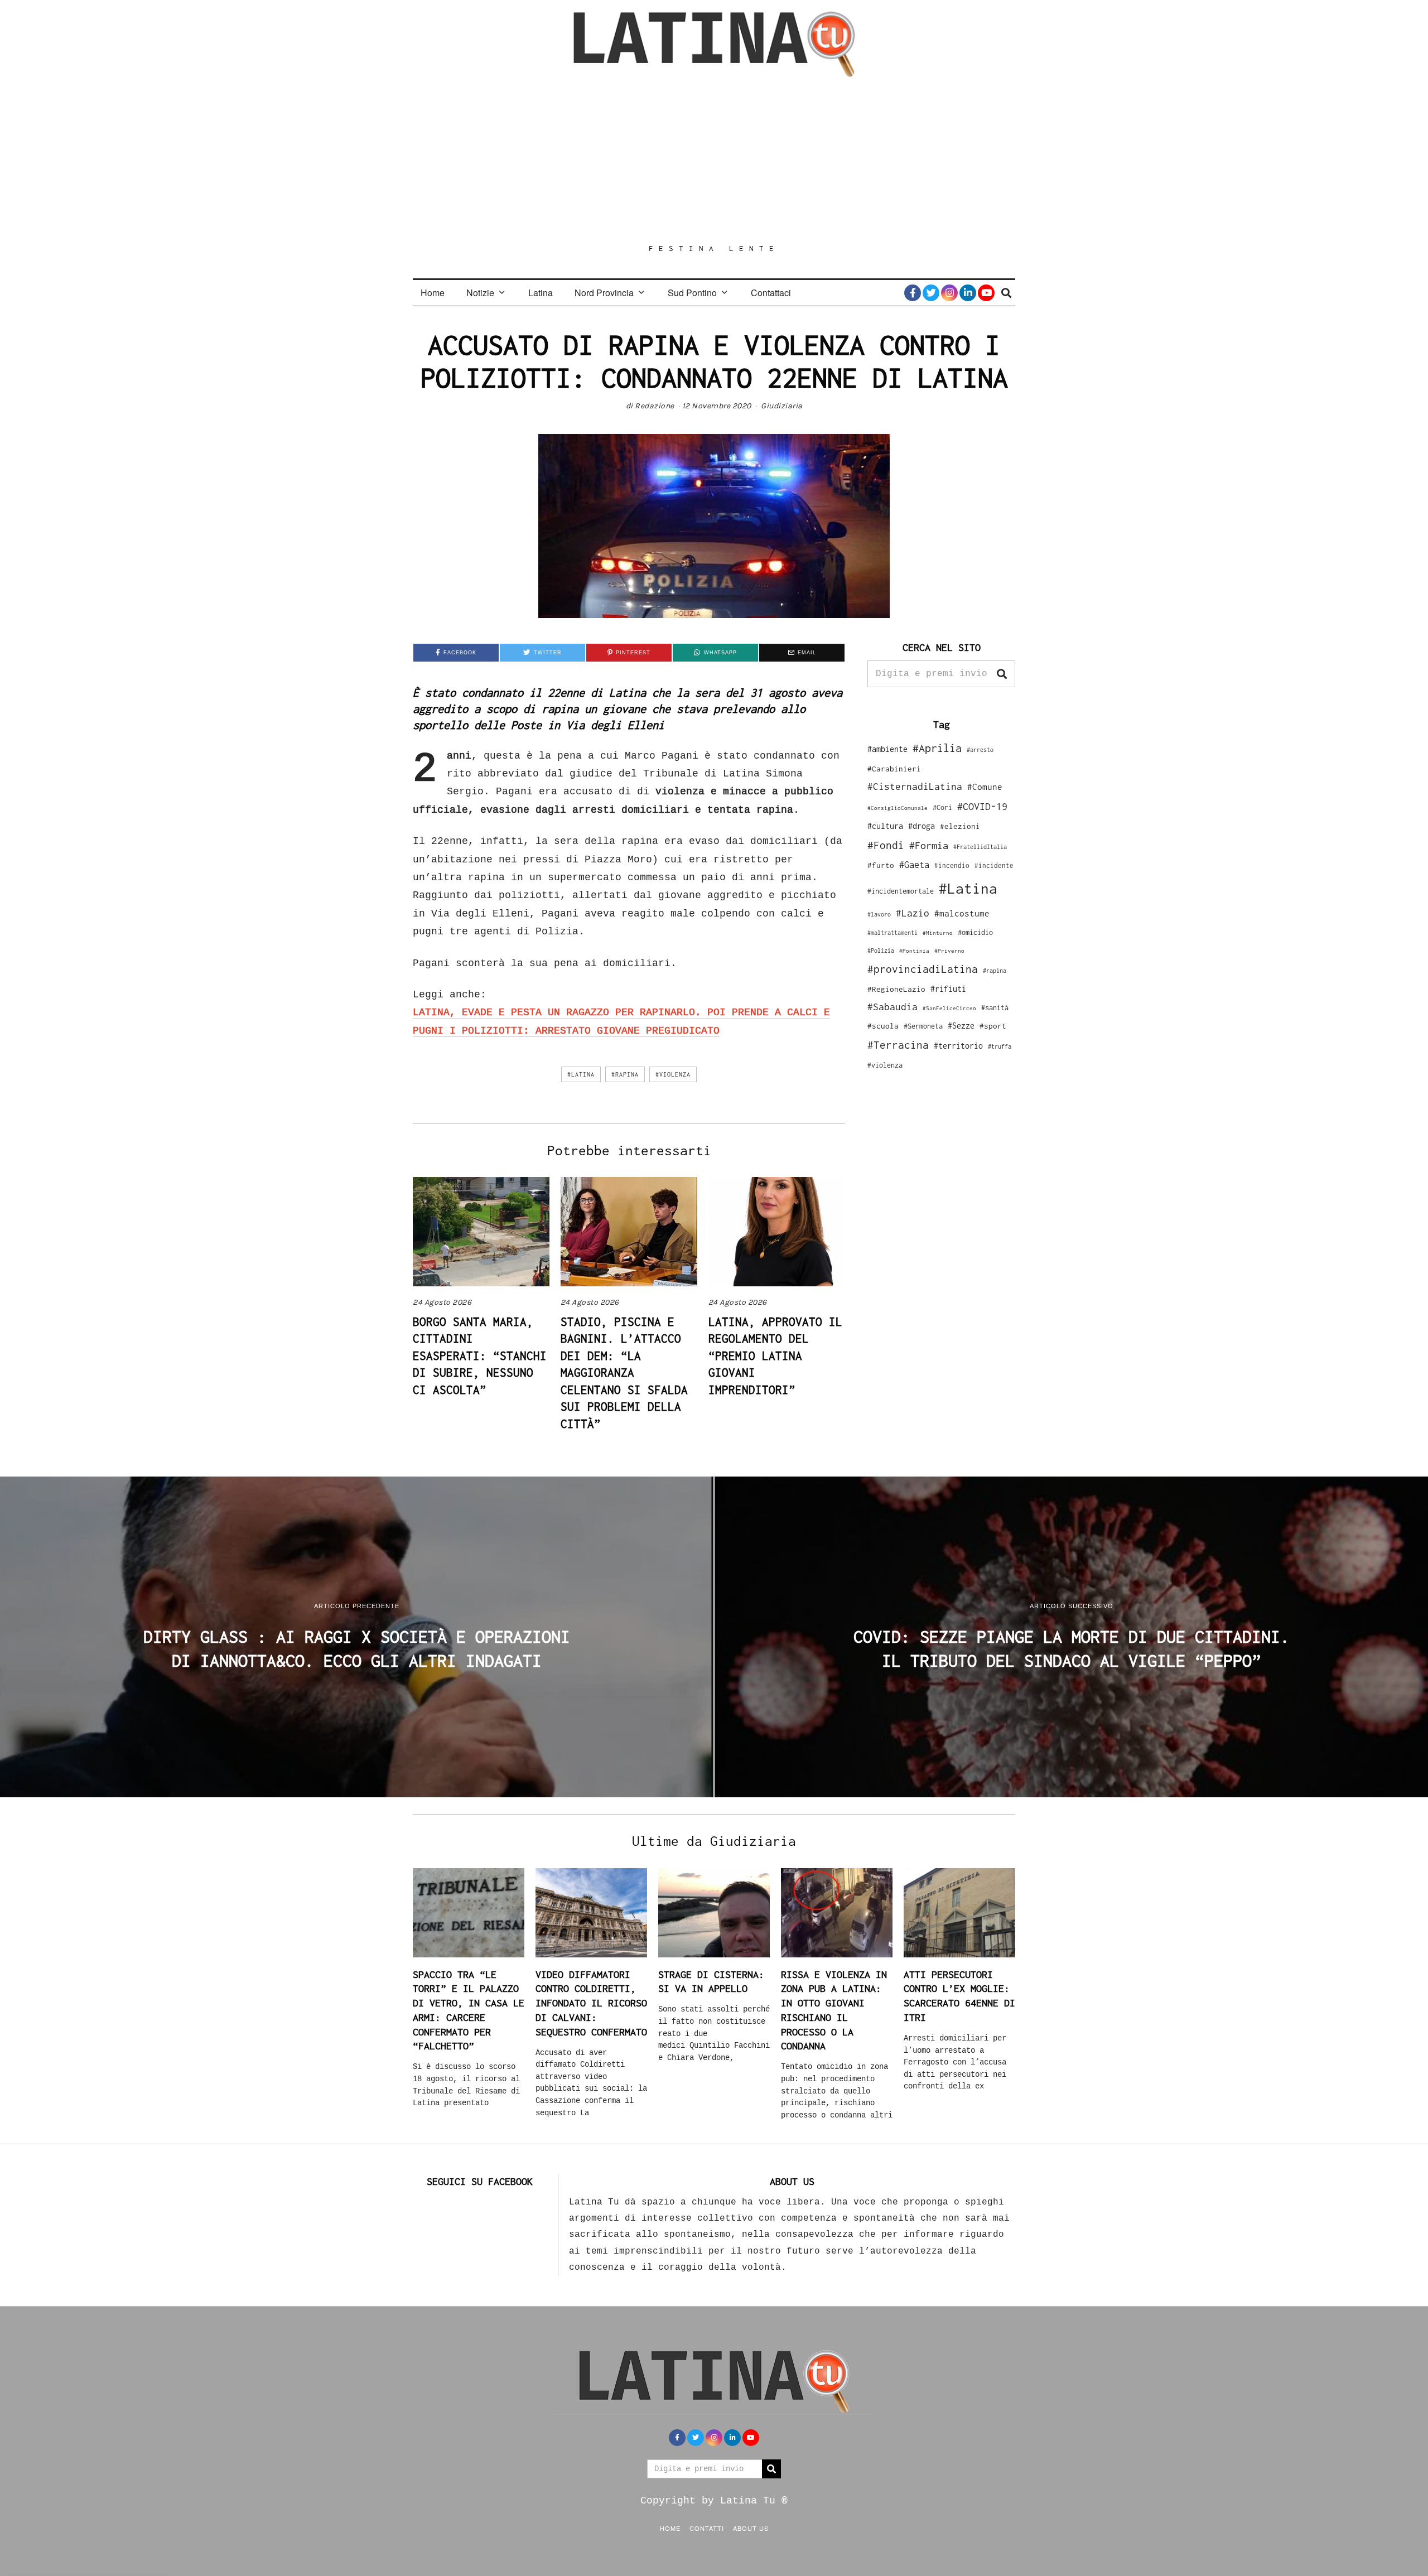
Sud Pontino (692, 293)
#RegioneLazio (896, 989)
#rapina (625, 1074)
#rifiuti (948, 989)
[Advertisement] (714, 160)
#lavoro (879, 914)
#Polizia (881, 951)
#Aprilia (937, 748)
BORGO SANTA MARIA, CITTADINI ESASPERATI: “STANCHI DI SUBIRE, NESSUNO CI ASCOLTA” (480, 1355)
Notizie (480, 293)
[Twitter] (931, 293)
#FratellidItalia (980, 847)
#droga (922, 826)
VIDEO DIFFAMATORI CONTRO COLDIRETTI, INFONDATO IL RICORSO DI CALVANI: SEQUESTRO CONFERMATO (591, 2003)
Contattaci (771, 293)
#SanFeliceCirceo (949, 1008)
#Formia (929, 845)
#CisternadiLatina (915, 787)
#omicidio (975, 932)
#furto (881, 865)
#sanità (995, 1008)
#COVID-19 (982, 806)
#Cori (942, 807)
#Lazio (913, 913)
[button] (1002, 674)
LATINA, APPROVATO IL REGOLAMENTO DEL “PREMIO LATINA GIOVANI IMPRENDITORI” (775, 1355)
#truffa (1000, 1046)
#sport (993, 1026)
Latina (541, 293)
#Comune (985, 787)
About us (751, 2528)
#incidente (994, 865)
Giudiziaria (782, 406)
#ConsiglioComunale (898, 808)
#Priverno (949, 951)
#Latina (581, 1074)
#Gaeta (914, 864)
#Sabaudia (893, 1007)
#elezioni (960, 826)
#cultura (885, 826)
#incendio (952, 865)
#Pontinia (914, 951)
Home (433, 293)
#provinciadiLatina (923, 969)
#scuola (883, 1026)
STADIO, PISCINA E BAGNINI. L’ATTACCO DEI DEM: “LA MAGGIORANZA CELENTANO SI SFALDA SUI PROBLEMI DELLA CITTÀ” (624, 1373)
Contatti (707, 2528)
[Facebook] (913, 293)
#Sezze (961, 1026)
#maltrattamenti (893, 933)
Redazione (655, 406)
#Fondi (886, 845)
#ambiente (887, 749)
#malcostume (962, 913)
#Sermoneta (923, 1026)
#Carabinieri (894, 769)
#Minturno (938, 933)
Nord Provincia (604, 293)
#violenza (673, 1074)
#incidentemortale (901, 891)
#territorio (958, 1046)
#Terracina (898, 1045)
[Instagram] (949, 293)
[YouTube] (986, 293)
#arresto (980, 749)
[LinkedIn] (968, 293)
